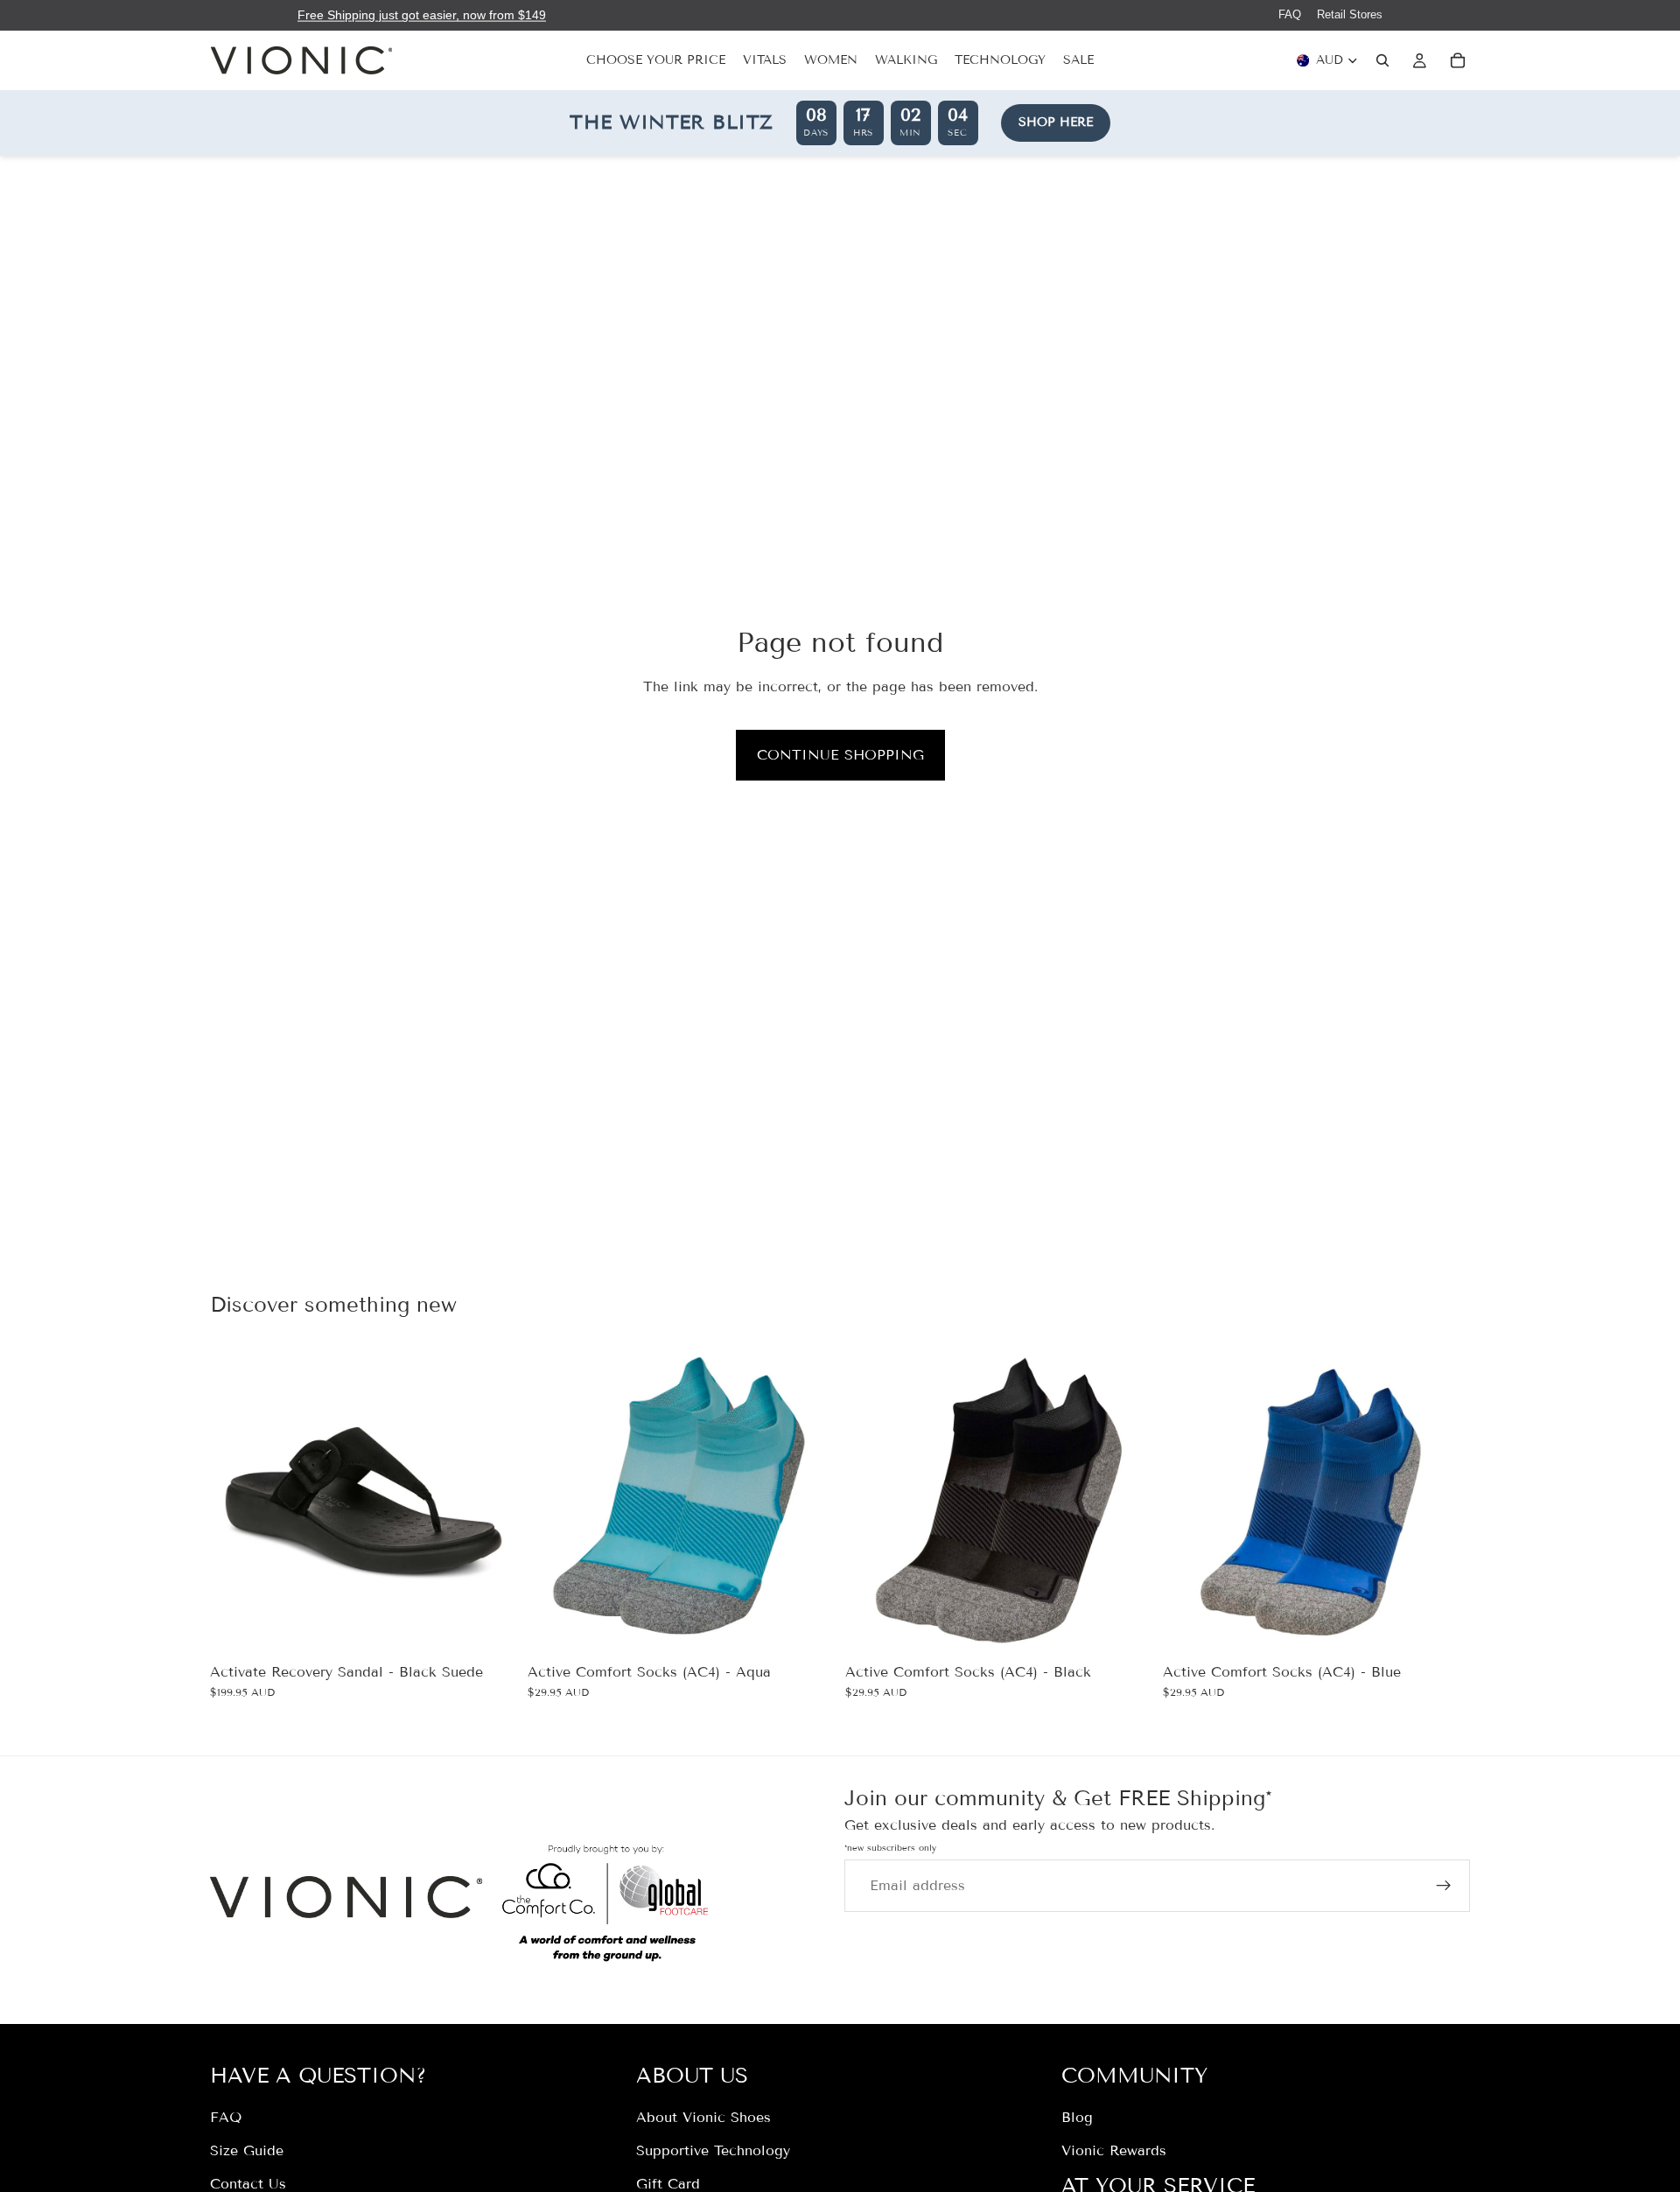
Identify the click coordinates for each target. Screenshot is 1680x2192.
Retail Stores (1350, 14)
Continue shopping (840, 755)
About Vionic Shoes (703, 2117)
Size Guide (247, 2150)
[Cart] (1458, 60)
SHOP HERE (1056, 122)
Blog (1077, 2117)
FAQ (1290, 14)
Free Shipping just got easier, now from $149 (422, 15)
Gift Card (668, 2183)
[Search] (1382, 60)
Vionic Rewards (1114, 2150)
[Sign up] (1444, 1885)
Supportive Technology (713, 2150)
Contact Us (248, 2183)
